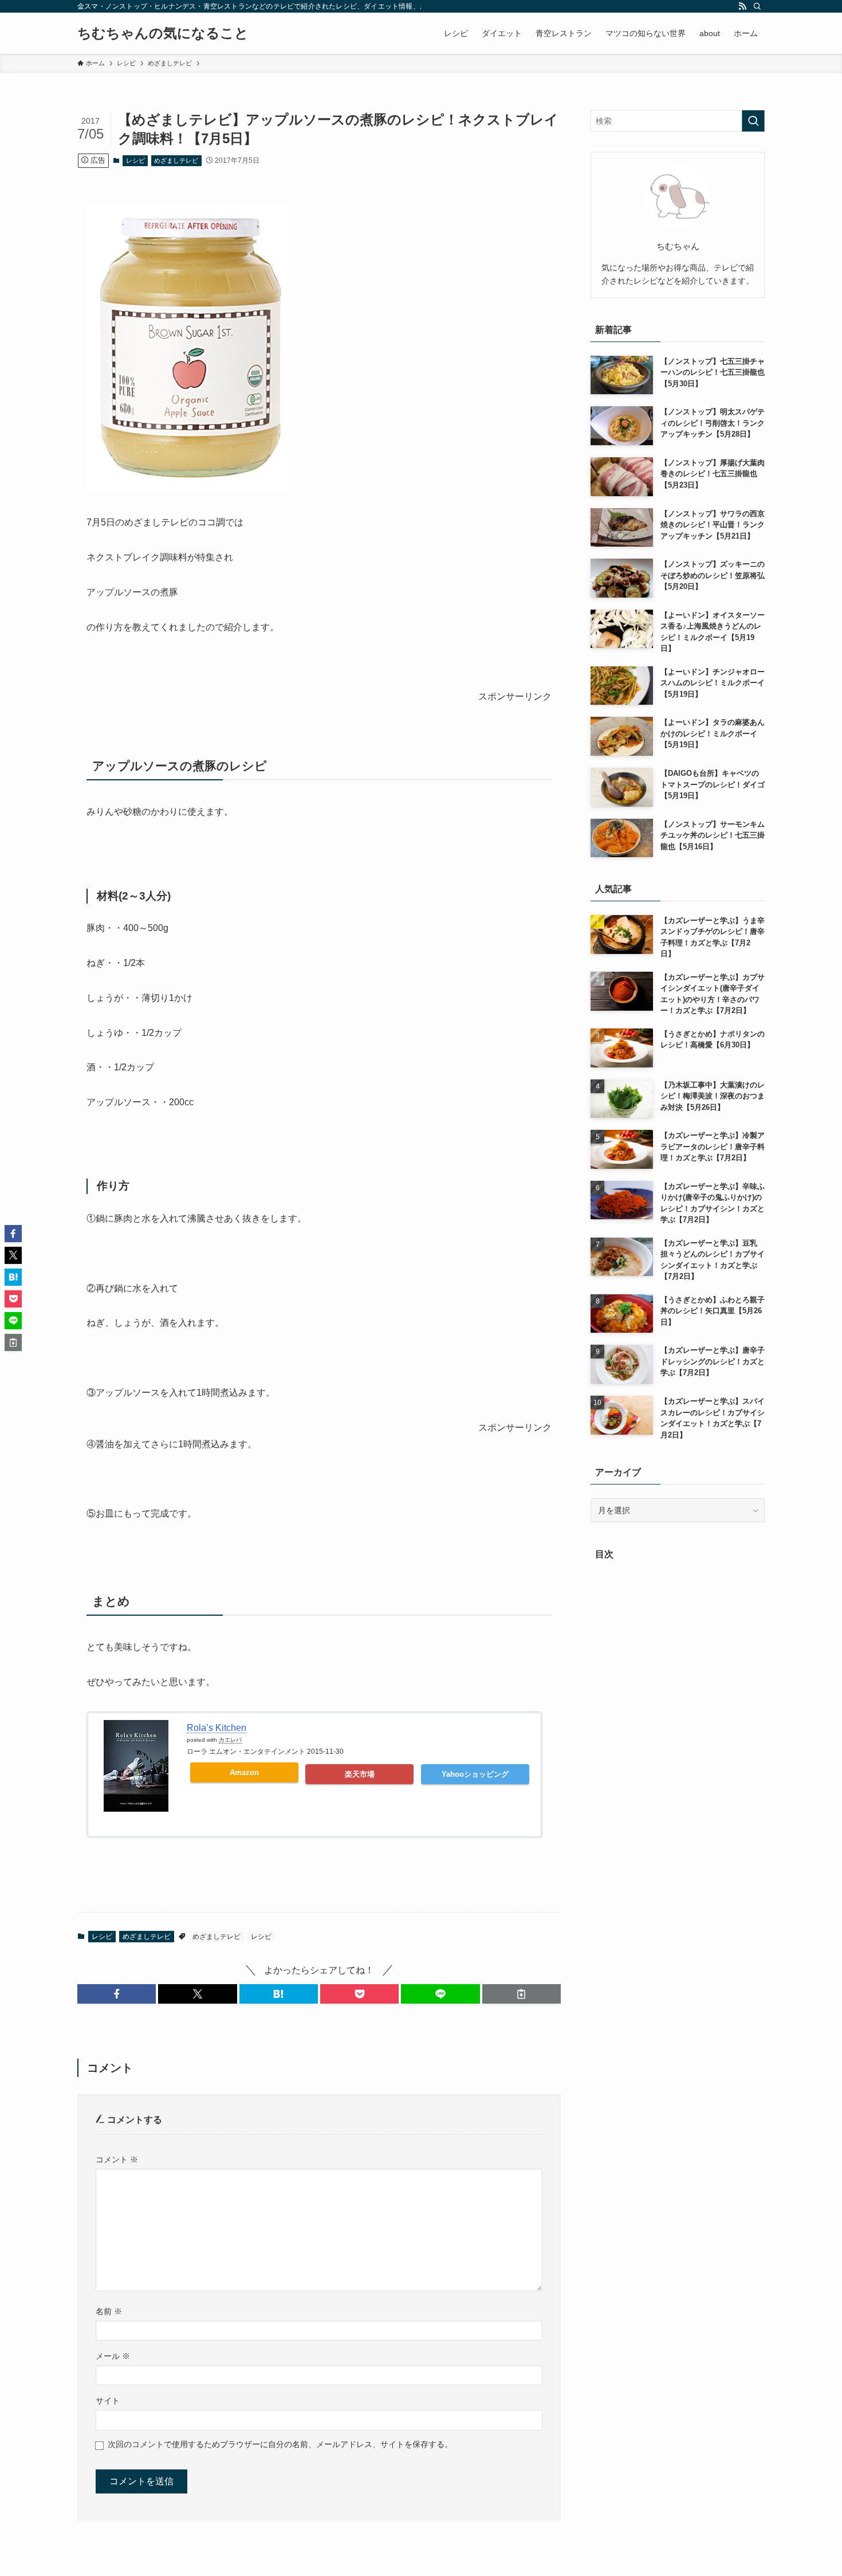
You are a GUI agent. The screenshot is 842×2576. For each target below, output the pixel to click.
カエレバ (230, 1740)
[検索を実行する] (753, 121)
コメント (117, 2159)
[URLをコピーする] (522, 1994)
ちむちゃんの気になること (163, 33)
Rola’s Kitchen (217, 1728)
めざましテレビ (176, 160)
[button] (117, 1994)
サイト (108, 2401)
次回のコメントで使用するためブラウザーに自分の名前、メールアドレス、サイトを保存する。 (280, 2444)
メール (113, 2356)
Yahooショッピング (475, 1774)
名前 (109, 2311)
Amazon (244, 1772)
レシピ (135, 160)
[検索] (757, 6)
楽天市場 (360, 1774)
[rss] (742, 6)
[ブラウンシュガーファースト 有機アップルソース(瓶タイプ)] (191, 488)
